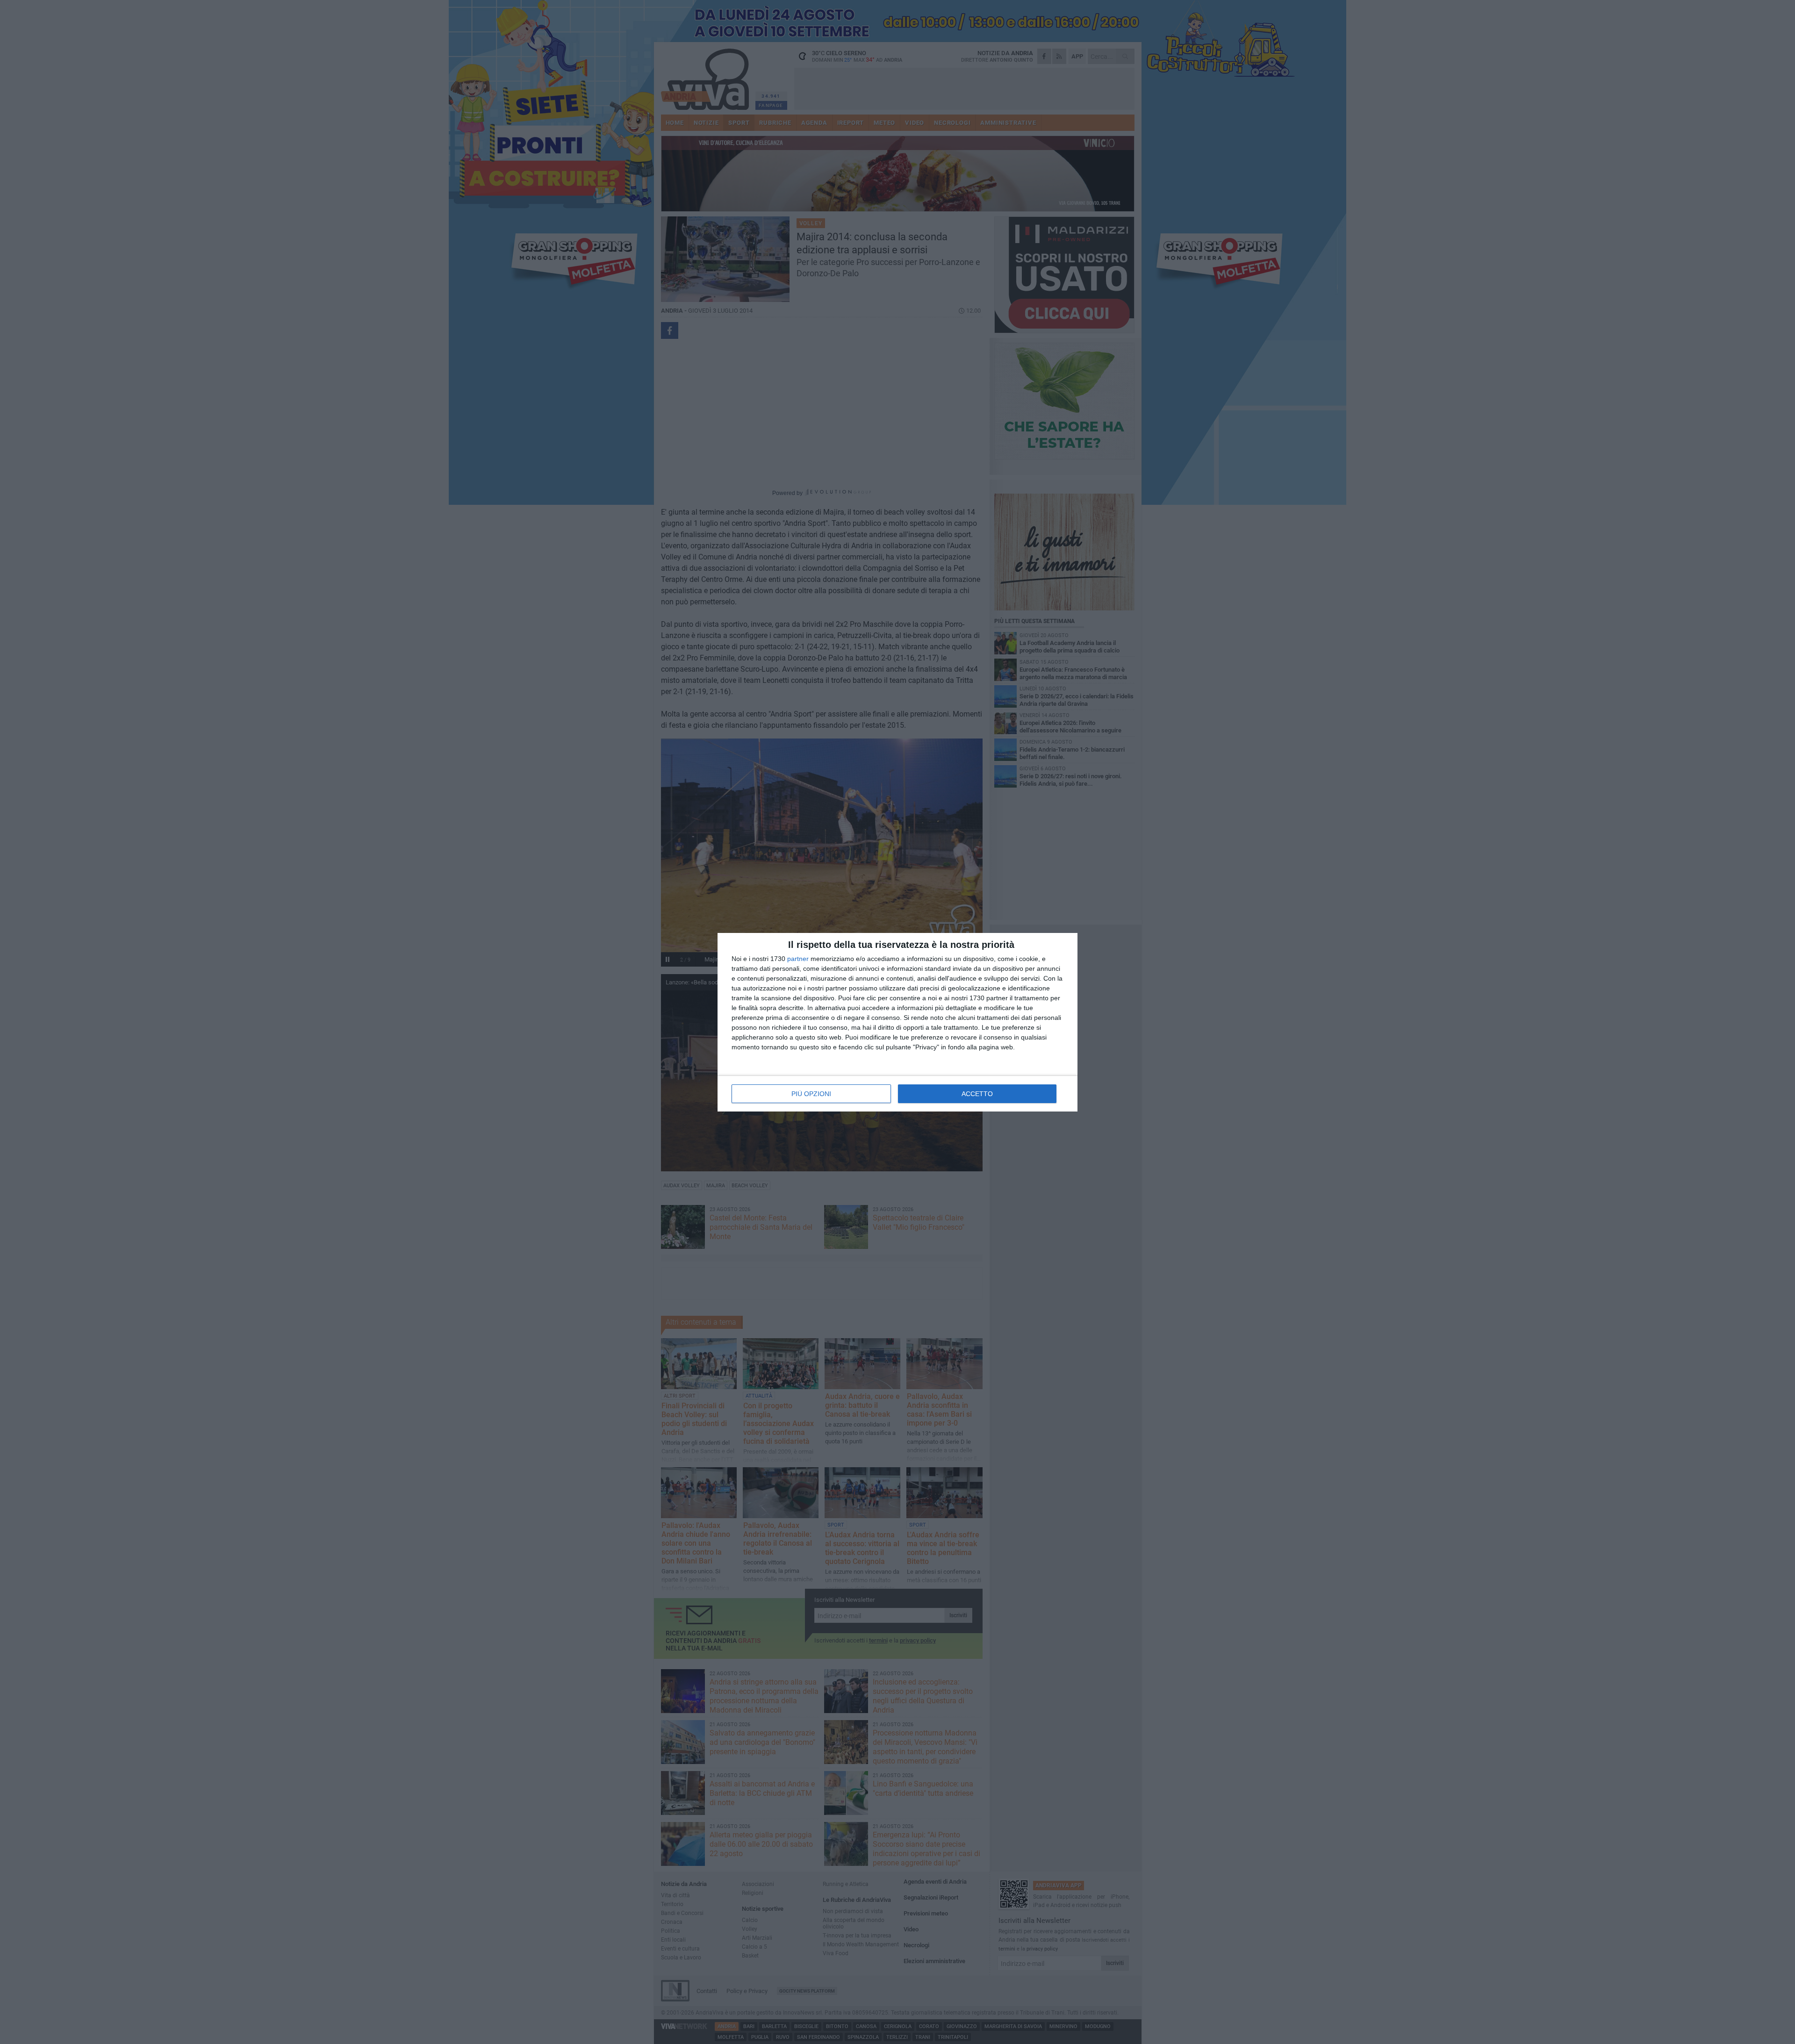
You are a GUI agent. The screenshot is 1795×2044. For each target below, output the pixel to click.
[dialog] (897, 1022)
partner (798, 959)
